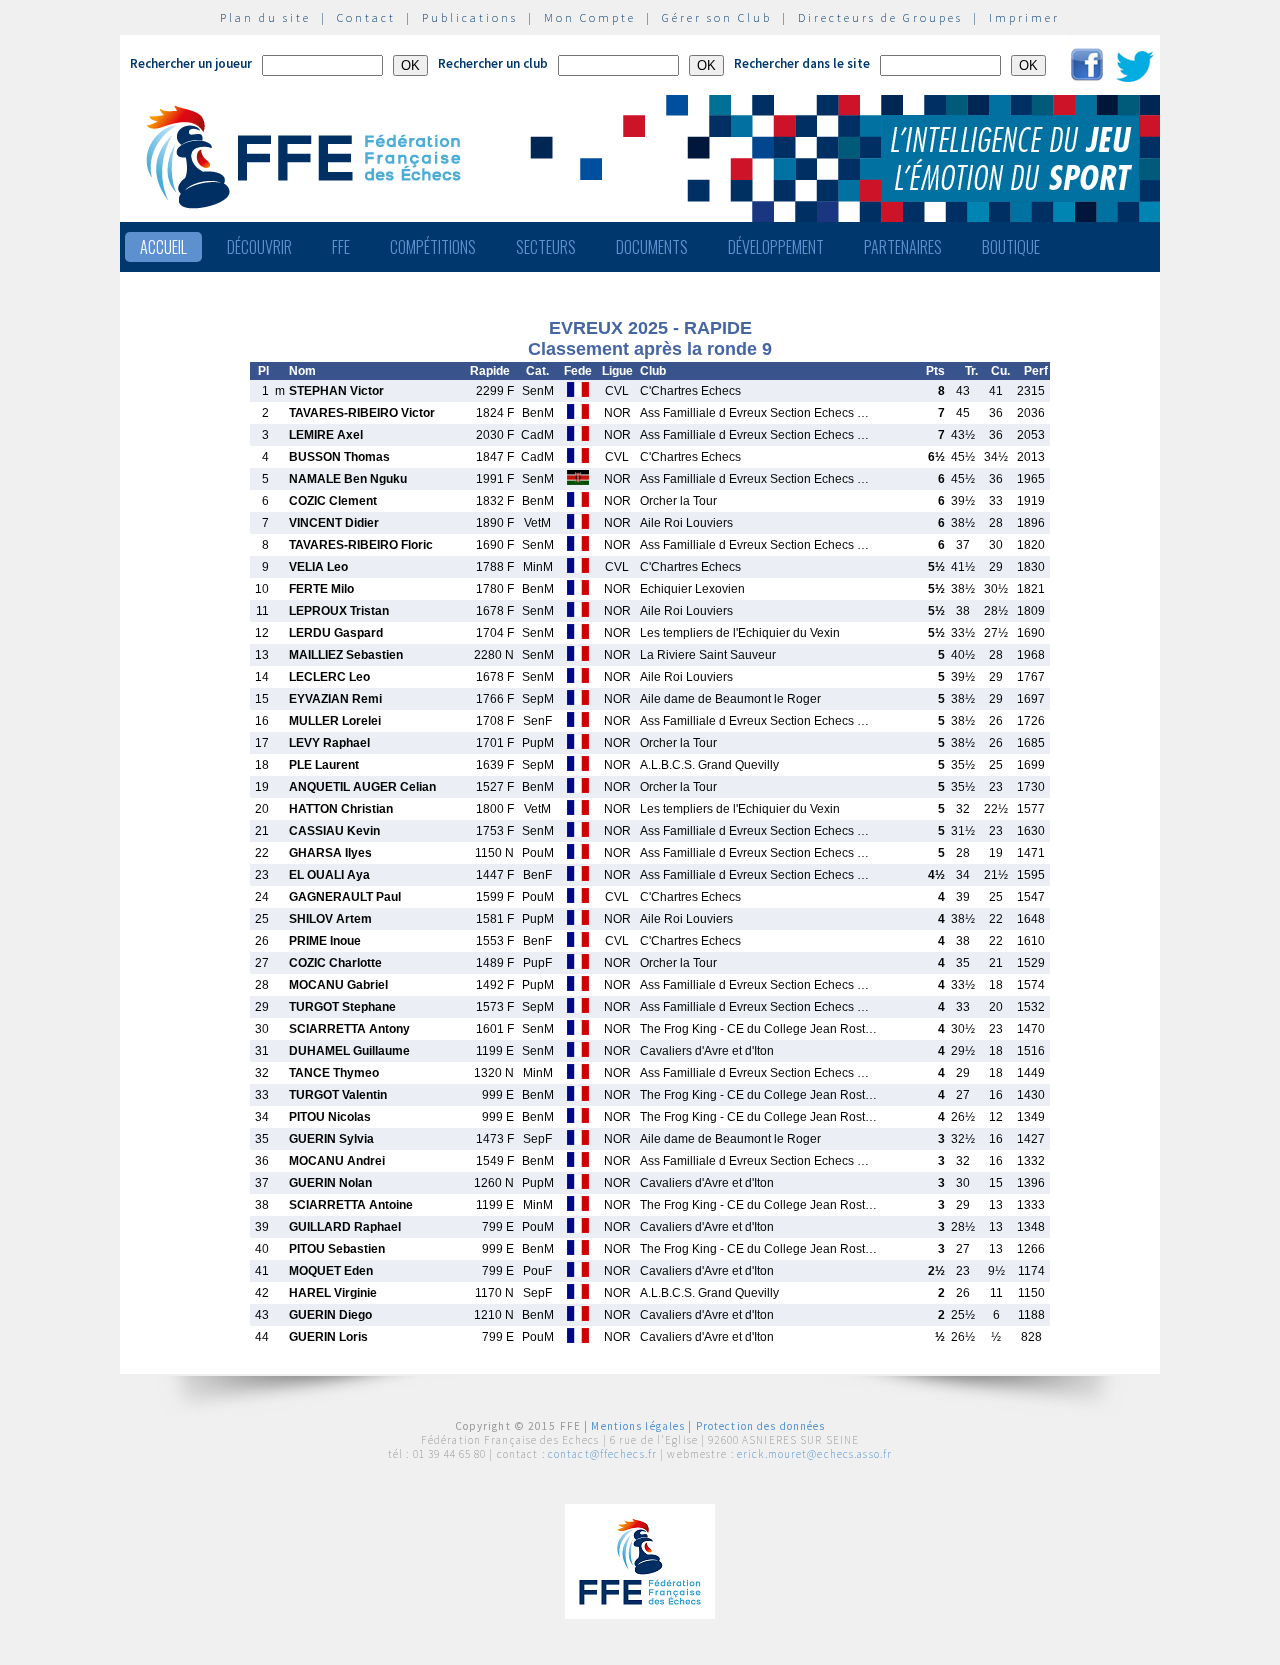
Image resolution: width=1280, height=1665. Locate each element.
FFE (341, 247)
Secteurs (546, 247)
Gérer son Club (717, 17)
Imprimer (1024, 17)
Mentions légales (638, 1426)
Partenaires (903, 247)
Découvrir (259, 247)
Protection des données (761, 1426)
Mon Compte (590, 17)
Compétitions (433, 247)
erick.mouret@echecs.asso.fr (814, 1454)
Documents (652, 247)
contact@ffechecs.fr (602, 1454)
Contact (366, 17)
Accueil (163, 247)
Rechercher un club (493, 63)
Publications (470, 17)
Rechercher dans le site (802, 63)
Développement (776, 247)
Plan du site (265, 17)
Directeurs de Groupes (880, 17)
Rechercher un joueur (191, 63)
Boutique (1011, 247)
